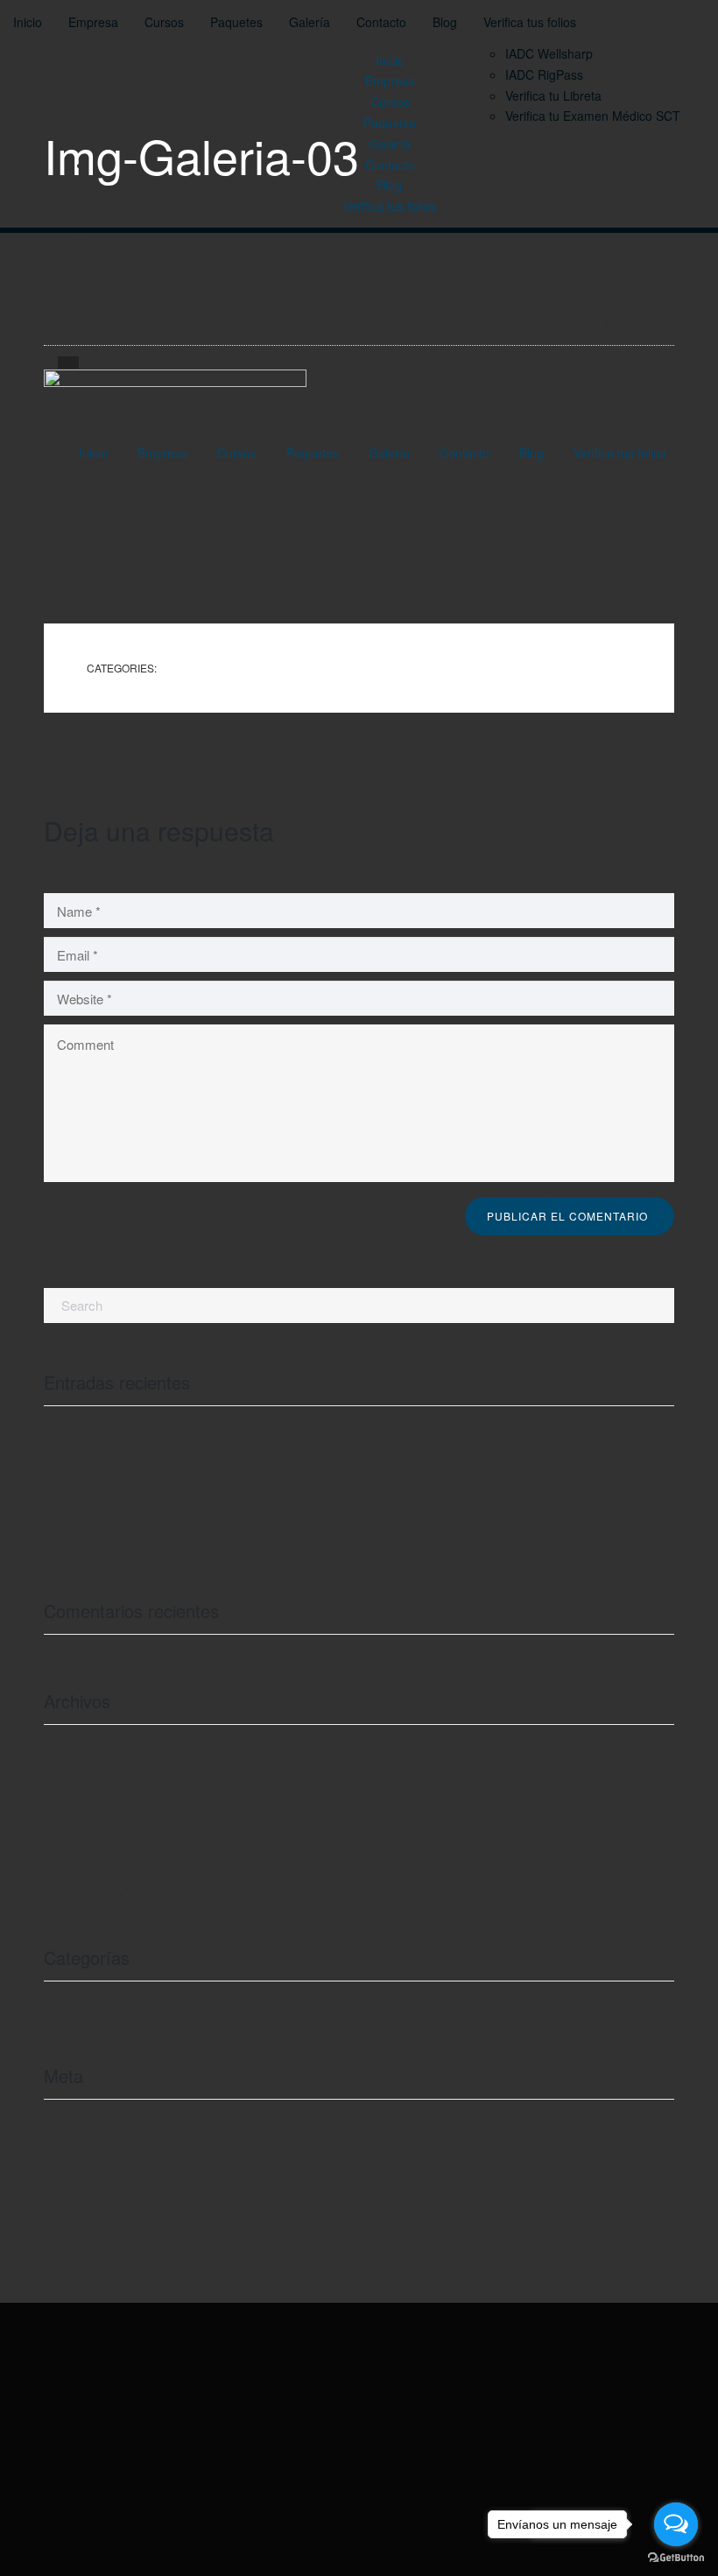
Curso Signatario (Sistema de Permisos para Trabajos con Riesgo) (228, 1544)
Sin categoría (81, 2008)
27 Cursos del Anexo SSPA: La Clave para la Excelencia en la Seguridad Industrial (272, 1488)
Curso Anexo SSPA (97, 1516)
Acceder (67, 2126)
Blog (390, 185)
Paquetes (390, 123)
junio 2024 (73, 1807)
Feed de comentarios (103, 2181)
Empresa (390, 81)
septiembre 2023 (91, 1890)
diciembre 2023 (87, 1862)
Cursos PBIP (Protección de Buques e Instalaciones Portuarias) (219, 1432)
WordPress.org (85, 2209)
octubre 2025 (81, 1779)
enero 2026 (76, 1751)
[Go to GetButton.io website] (676, 2558)
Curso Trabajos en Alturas (116, 1460)
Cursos (390, 102)
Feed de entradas (93, 2154)
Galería (390, 144)
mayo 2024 (75, 1834)
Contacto (390, 165)
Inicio (390, 60)
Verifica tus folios (390, 206)
